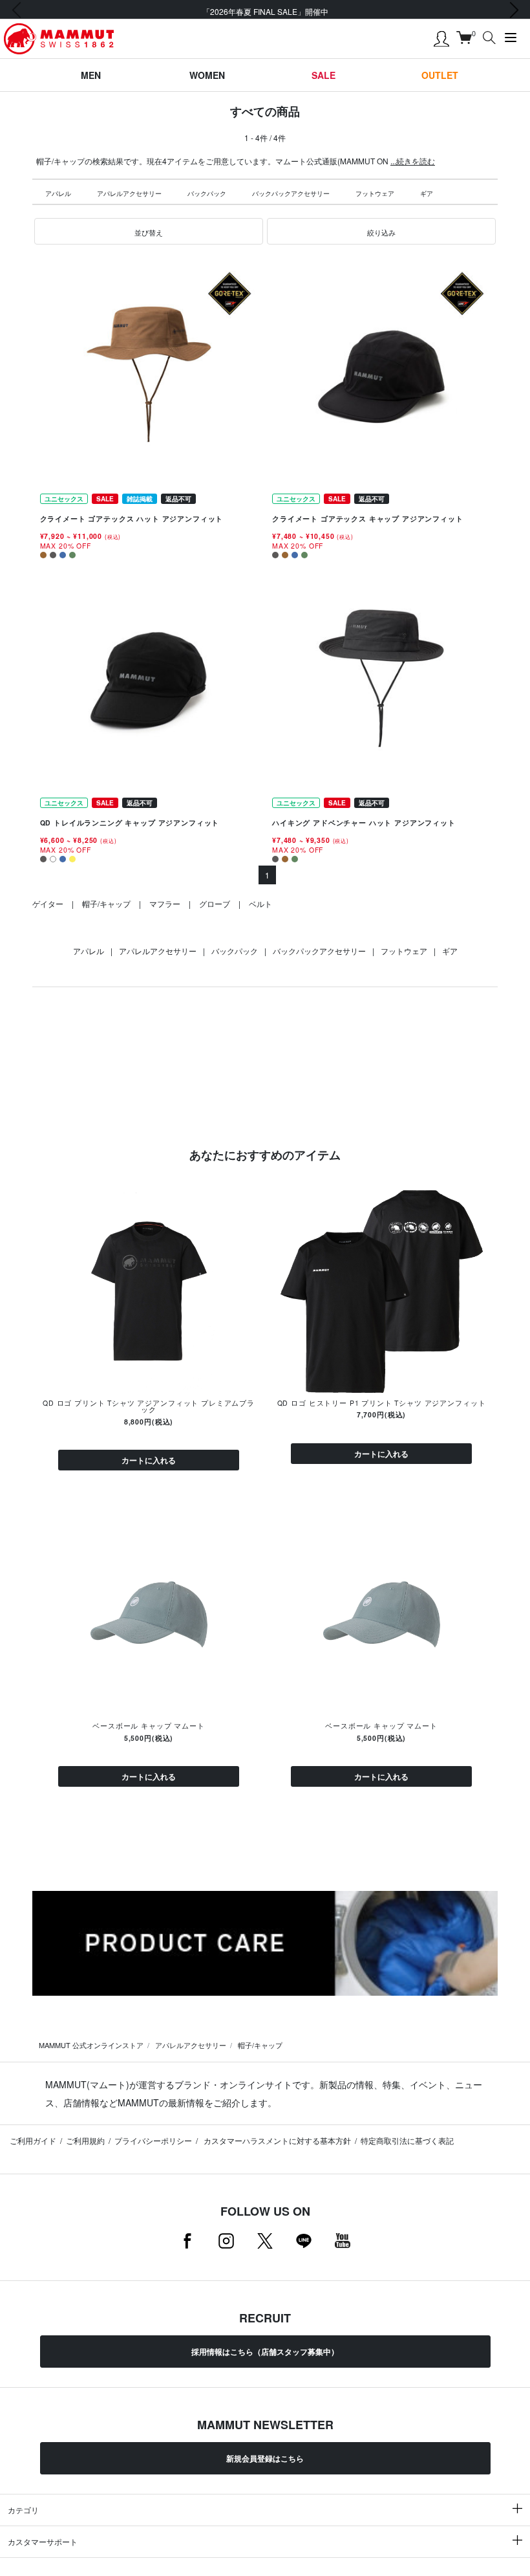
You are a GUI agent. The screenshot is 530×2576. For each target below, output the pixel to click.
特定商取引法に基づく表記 (407, 2140)
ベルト (260, 903)
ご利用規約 (85, 2140)
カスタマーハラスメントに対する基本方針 (276, 2140)
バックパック (207, 193)
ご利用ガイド (33, 2140)
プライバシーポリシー (153, 2140)
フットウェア (375, 193)
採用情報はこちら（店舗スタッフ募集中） (265, 2352)
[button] (149, 232)
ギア (427, 193)
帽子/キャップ (106, 903)
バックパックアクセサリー (291, 193)
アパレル (58, 193)
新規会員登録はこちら (265, 2458)
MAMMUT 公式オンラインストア (91, 2045)
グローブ (215, 903)
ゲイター (48, 903)
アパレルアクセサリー (129, 193)
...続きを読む (413, 161)
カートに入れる (149, 1460)
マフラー (165, 903)
